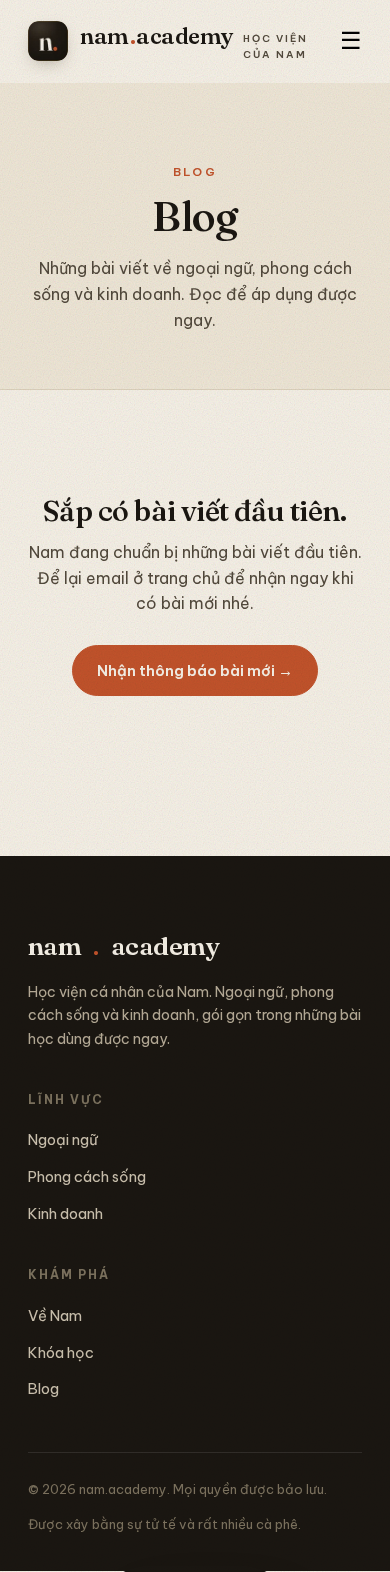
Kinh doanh (65, 1213)
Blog (43, 1388)
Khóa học (61, 1352)
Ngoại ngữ (63, 1139)
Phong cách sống (87, 1176)
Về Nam (55, 1315)
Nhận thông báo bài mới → (195, 670)
